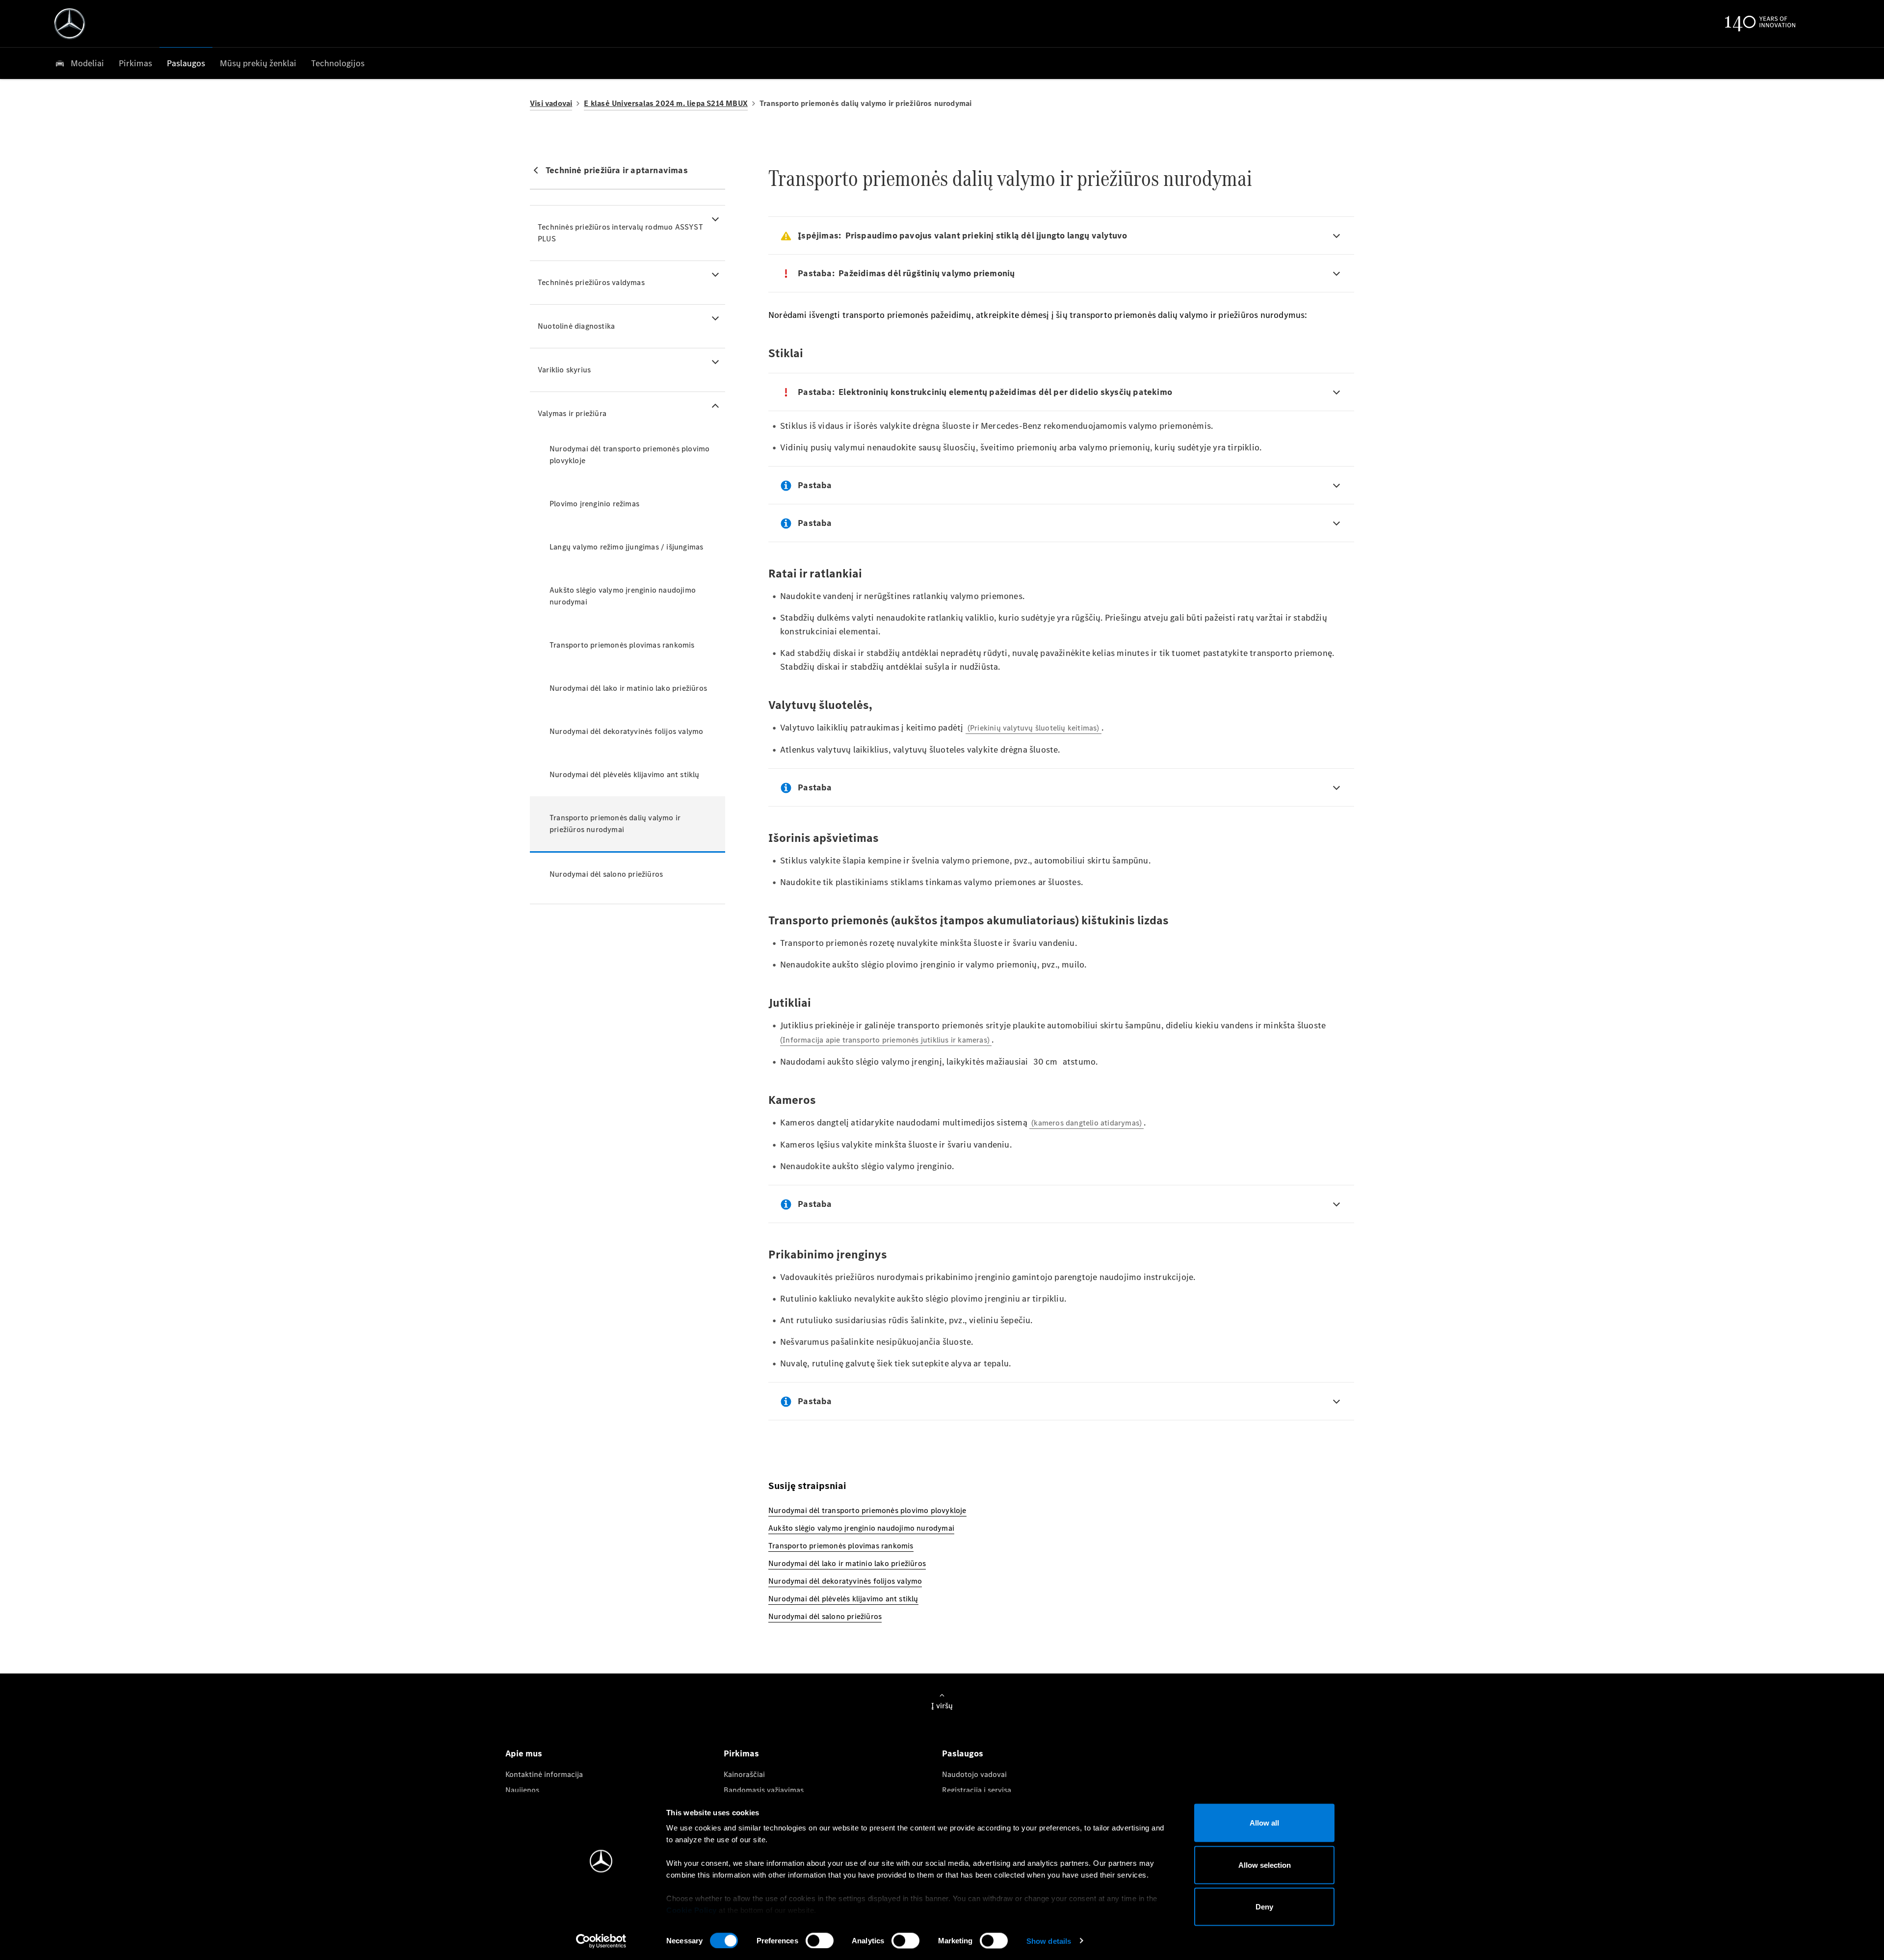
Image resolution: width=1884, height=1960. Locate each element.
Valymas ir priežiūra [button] (572, 413)
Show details (1049, 1941)
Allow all (1264, 1823)
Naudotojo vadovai (974, 1774)
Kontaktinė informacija (544, 1774)
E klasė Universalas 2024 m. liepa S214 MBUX (666, 103)
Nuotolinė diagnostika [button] (576, 326)
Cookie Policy (692, 1910)
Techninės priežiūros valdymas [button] (591, 282)
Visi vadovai (551, 103)
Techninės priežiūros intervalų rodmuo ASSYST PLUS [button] (620, 233)
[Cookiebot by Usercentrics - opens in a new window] (601, 1941)
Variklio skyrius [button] (564, 370)
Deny (1264, 1907)
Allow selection (1265, 1865)
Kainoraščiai (744, 1774)
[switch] (820, 1940)
